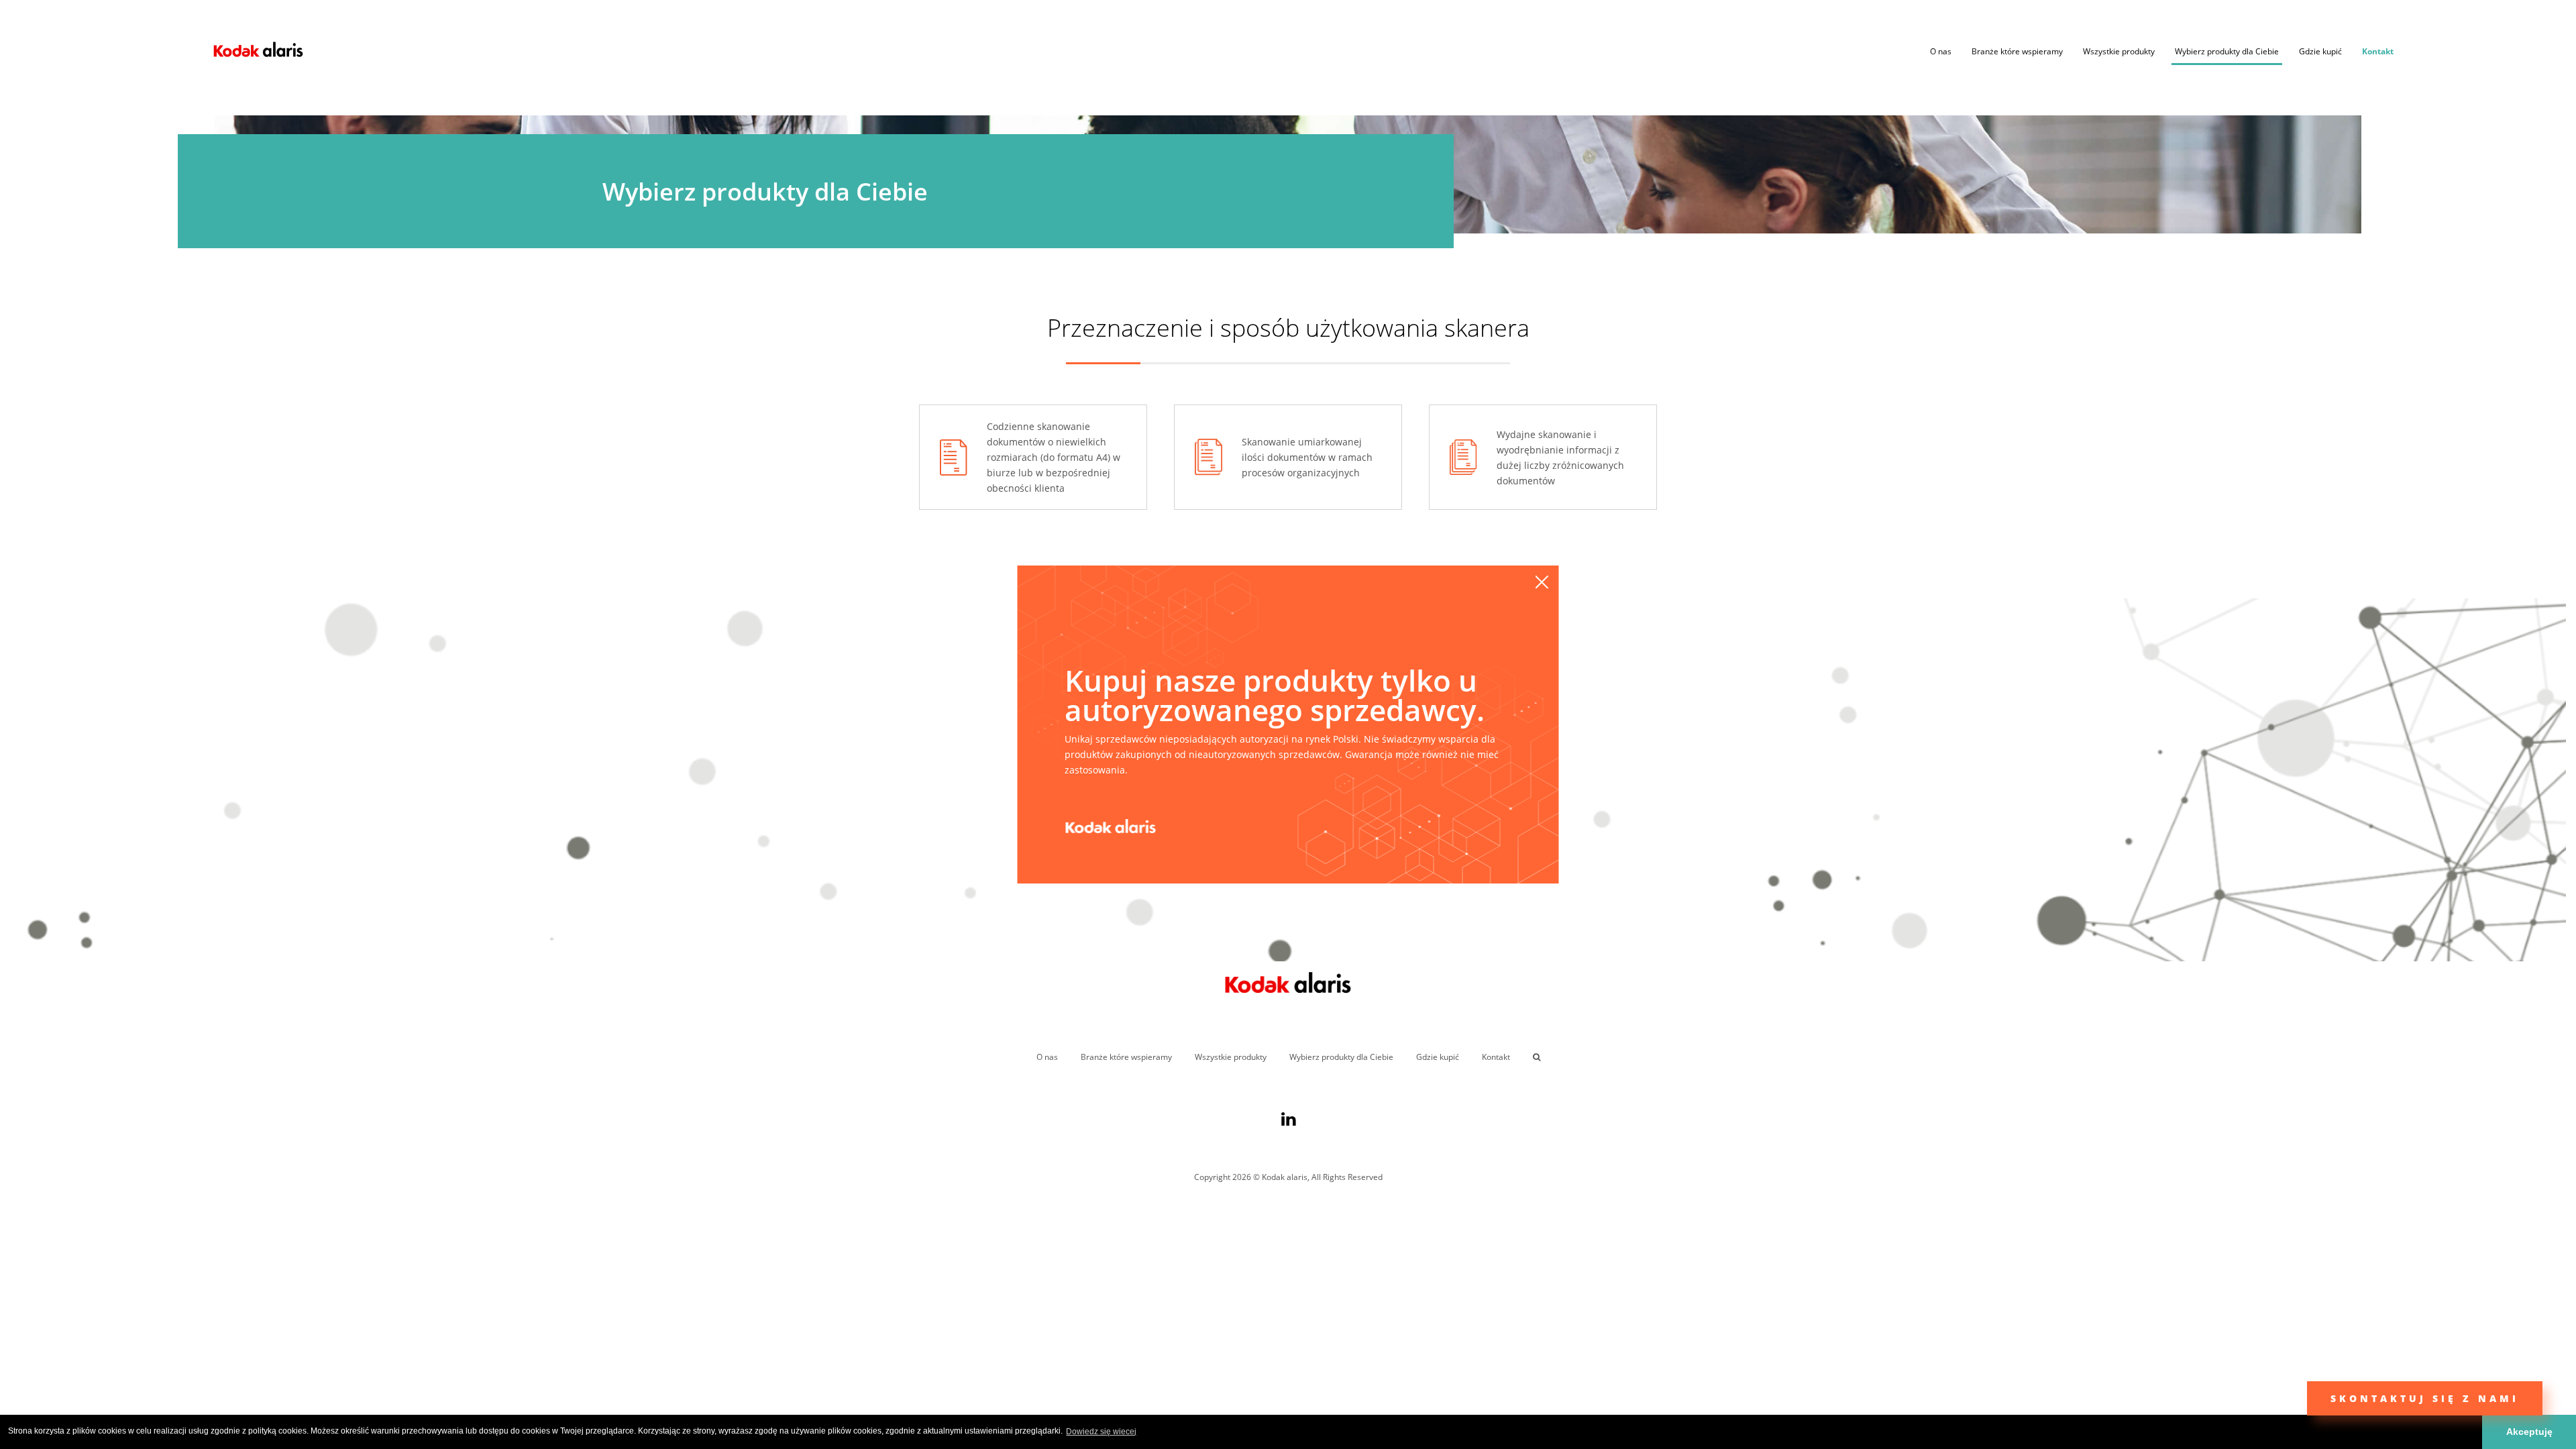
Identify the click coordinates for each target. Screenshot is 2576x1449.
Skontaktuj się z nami (2425, 1398)
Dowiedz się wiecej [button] (1101, 1432)
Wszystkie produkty (2119, 51)
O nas (1941, 51)
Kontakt (2378, 51)
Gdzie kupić (2320, 51)
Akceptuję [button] (2529, 1432)
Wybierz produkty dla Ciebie (2227, 51)
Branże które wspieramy (2017, 51)
